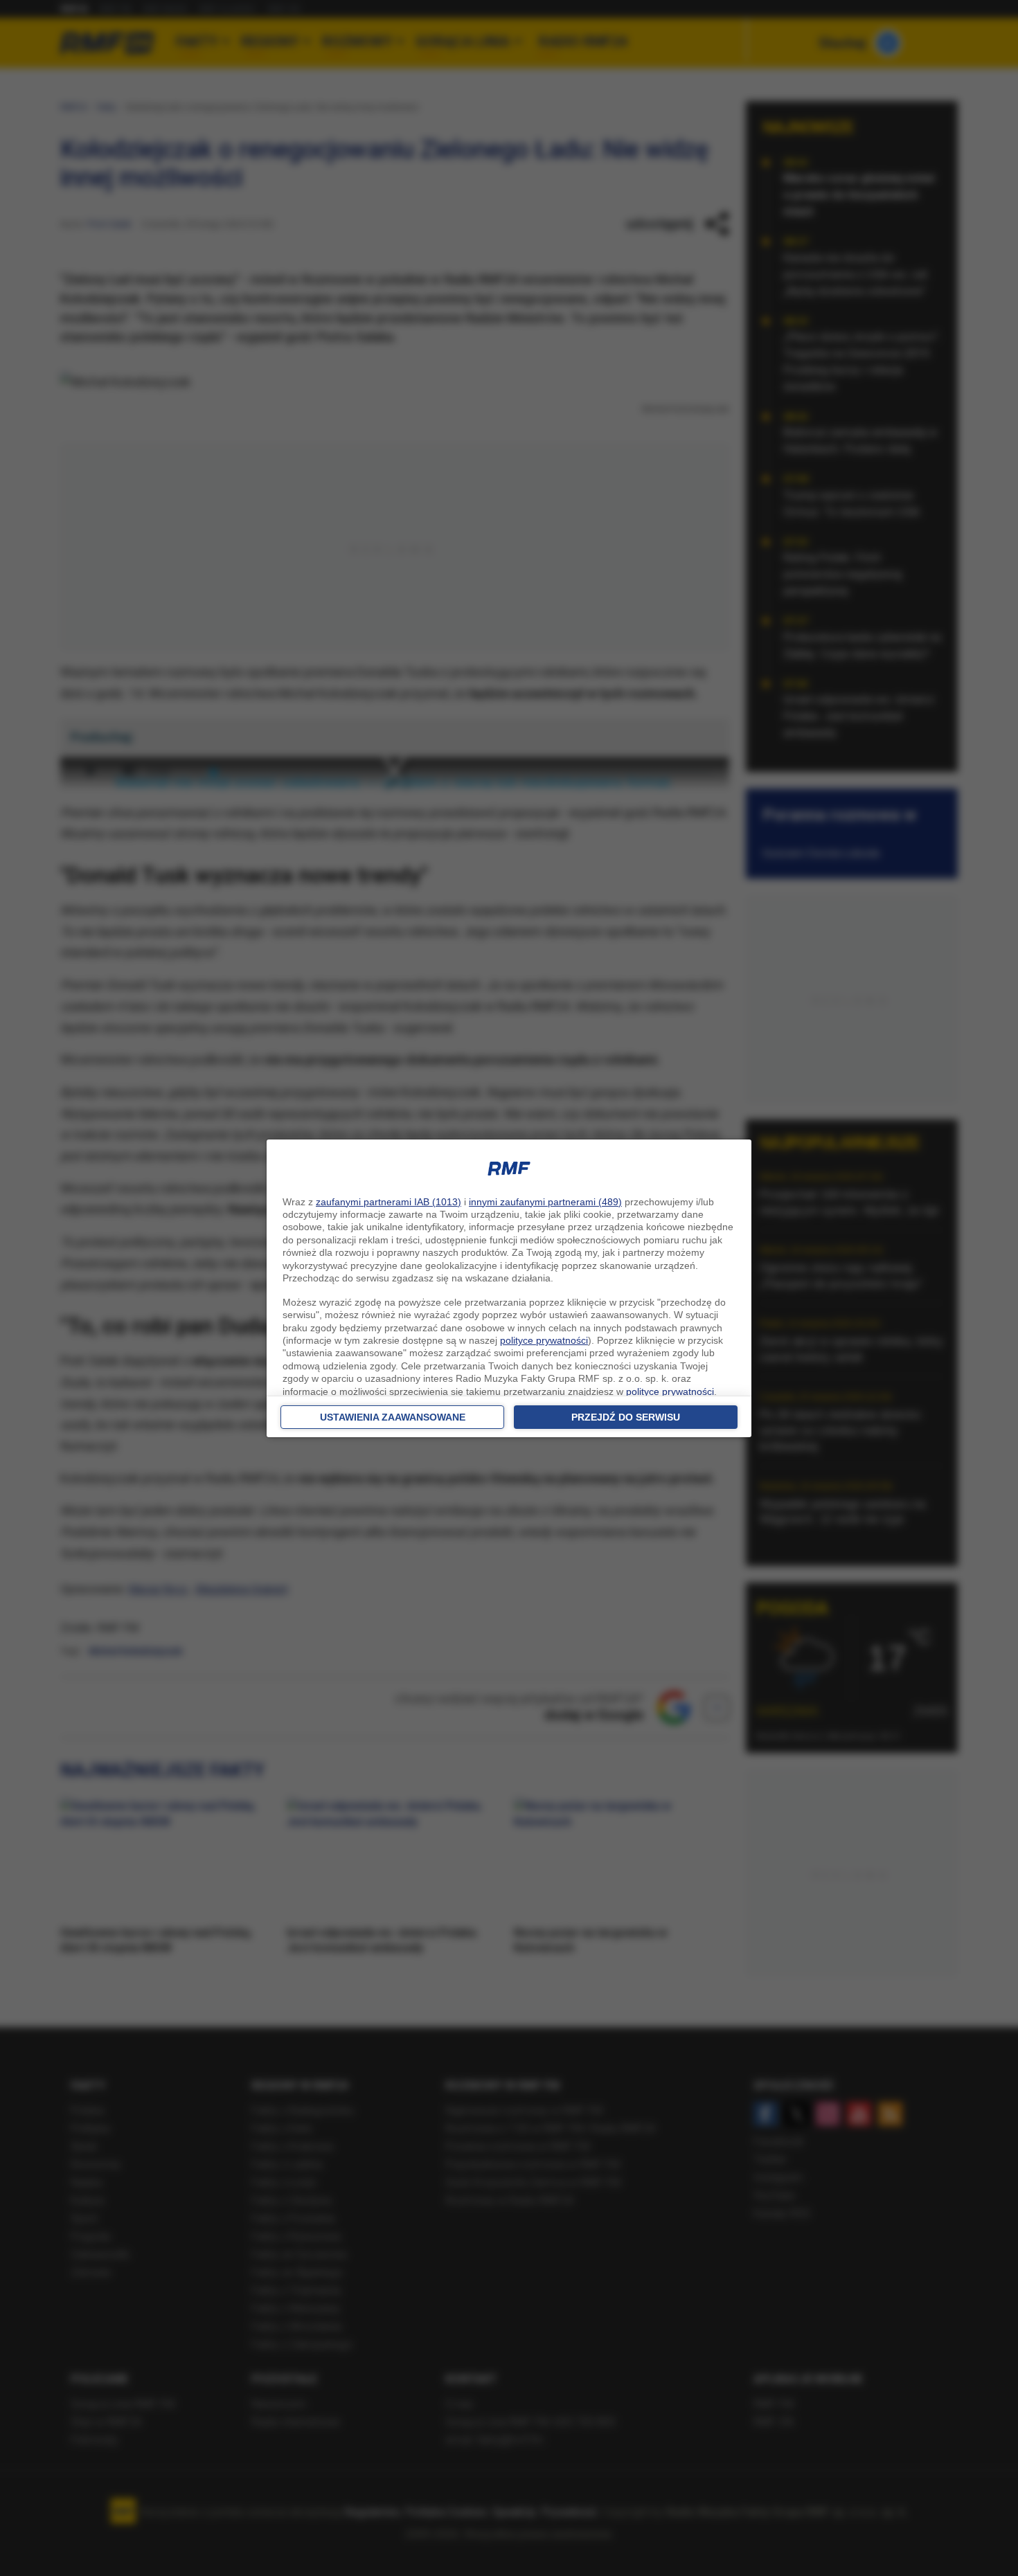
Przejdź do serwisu (626, 1417)
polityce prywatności (544, 1340)
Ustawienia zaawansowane (393, 1417)
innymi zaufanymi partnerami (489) (545, 1202)
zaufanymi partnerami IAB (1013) (389, 1202)
